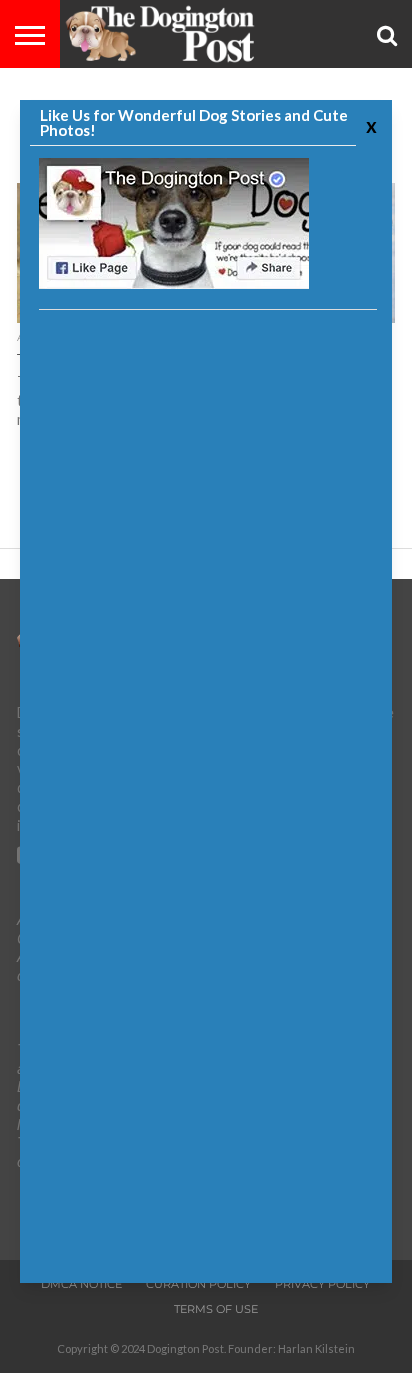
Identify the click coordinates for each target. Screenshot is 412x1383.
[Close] (369, 125)
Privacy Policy (322, 1284)
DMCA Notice (81, 1284)
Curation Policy (198, 1284)
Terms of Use (216, 1309)
